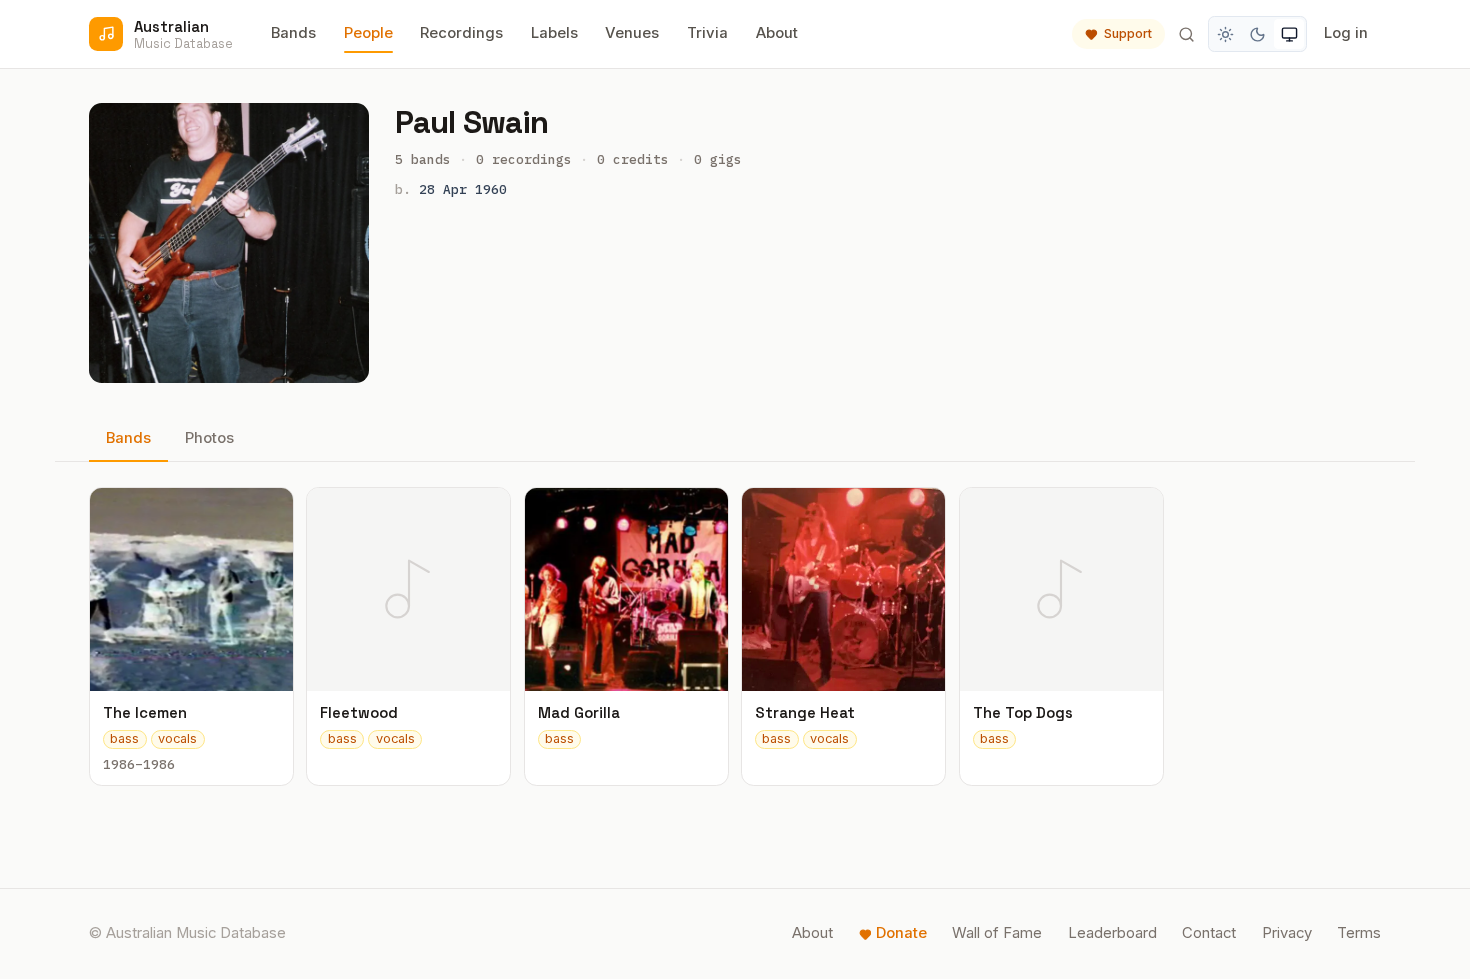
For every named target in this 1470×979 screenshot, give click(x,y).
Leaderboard (1112, 933)
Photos (209, 438)
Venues (632, 33)
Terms (1359, 933)
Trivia (707, 33)
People (368, 33)
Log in (1346, 33)
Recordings (461, 33)
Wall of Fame (997, 933)
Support (1128, 33)
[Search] (1186, 34)
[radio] (1226, 34)
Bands (293, 33)
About (777, 33)
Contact (1209, 933)
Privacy (1287, 933)
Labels (554, 33)
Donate (901, 933)
